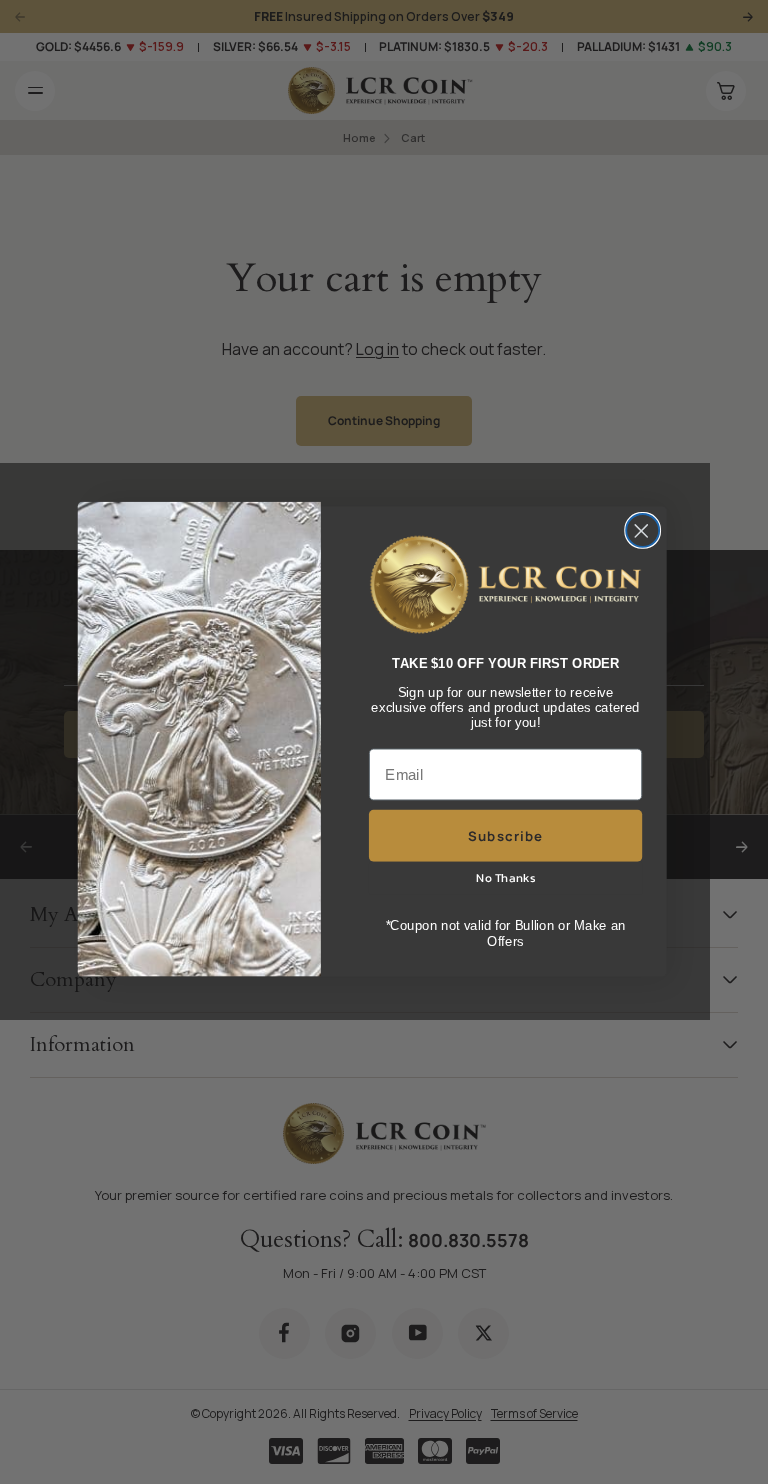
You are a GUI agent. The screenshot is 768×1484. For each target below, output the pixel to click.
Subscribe (505, 836)
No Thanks (505, 879)
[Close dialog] (642, 530)
